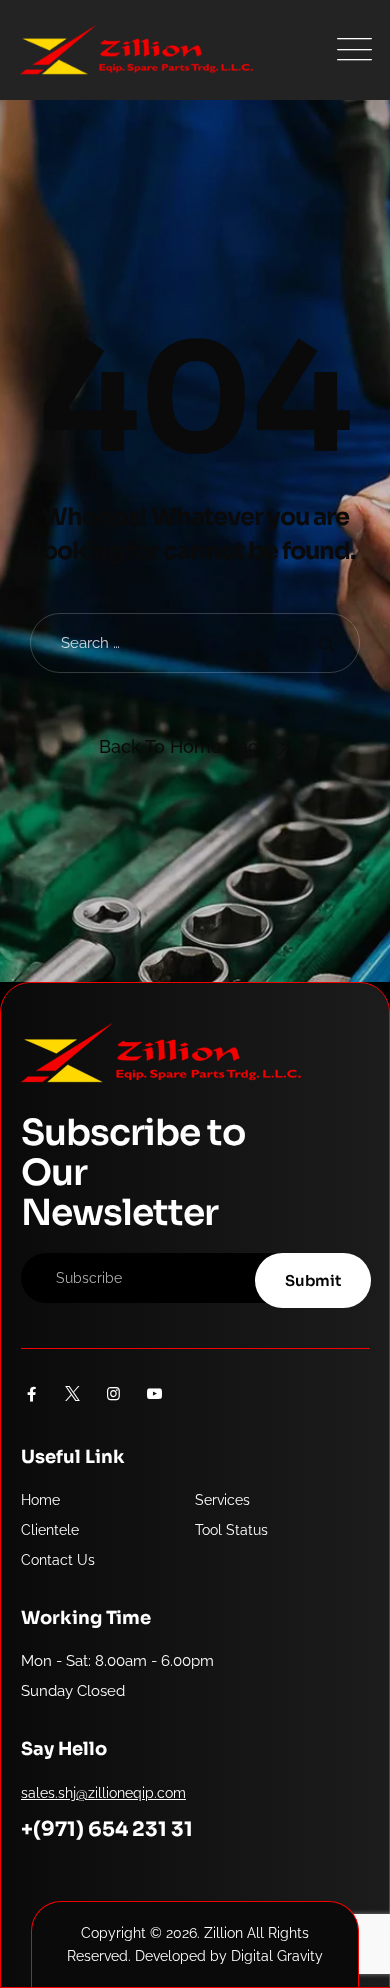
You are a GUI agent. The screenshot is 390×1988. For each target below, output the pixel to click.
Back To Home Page (184, 746)
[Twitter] (72, 1394)
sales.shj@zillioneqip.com (103, 1793)
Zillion (223, 1933)
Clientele (50, 1530)
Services (222, 1500)
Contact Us (58, 1560)
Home (40, 1500)
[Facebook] (31, 1394)
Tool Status (231, 1530)
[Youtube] (154, 1394)
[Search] (327, 643)
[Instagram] (113, 1394)
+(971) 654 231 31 (107, 1829)
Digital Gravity (277, 1956)
